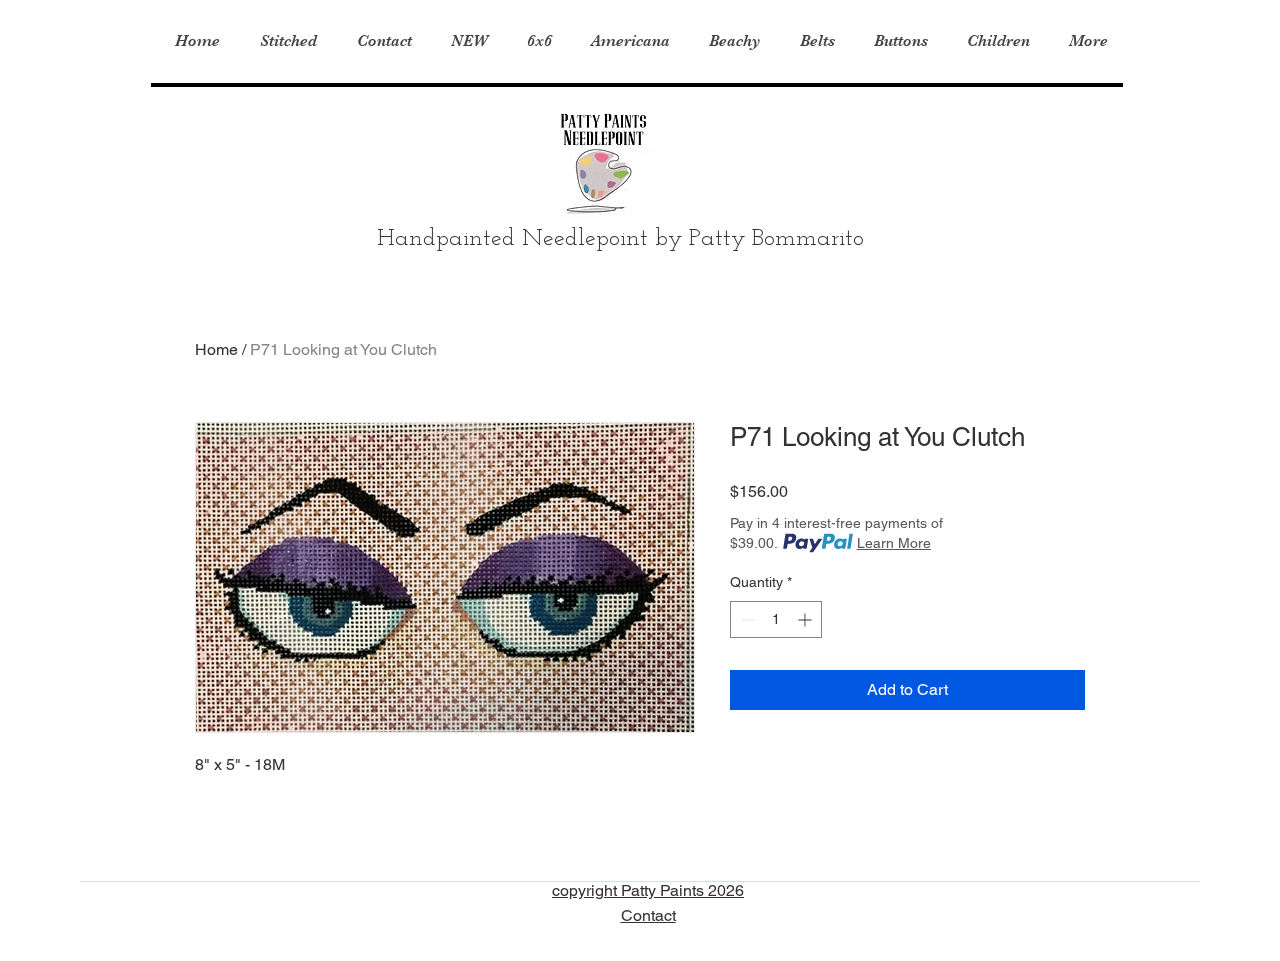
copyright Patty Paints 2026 (648, 890)
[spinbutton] (776, 619)
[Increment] (806, 619)
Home (216, 349)
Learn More (894, 543)
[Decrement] (745, 619)
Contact (648, 915)
